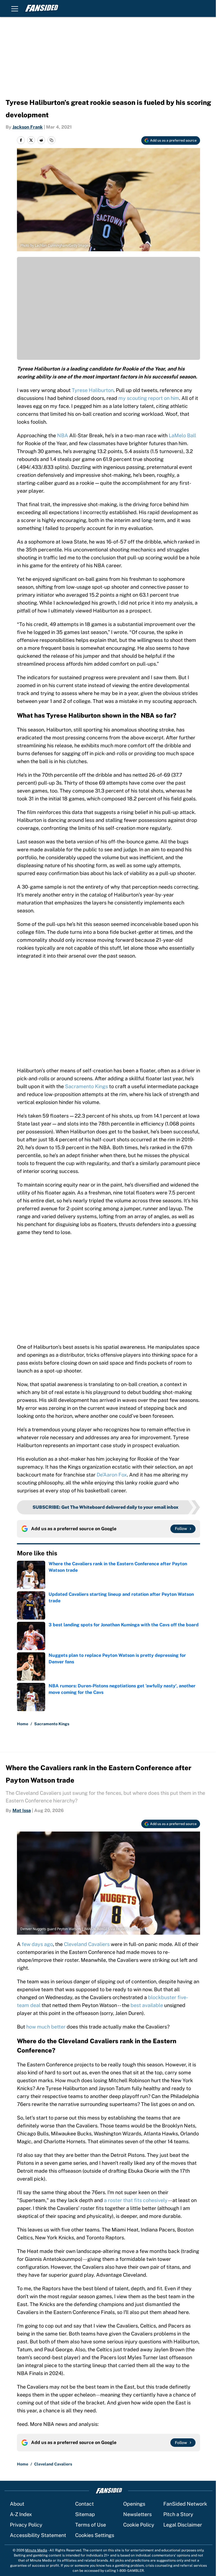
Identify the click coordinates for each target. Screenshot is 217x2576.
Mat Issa (22, 1810)
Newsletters (137, 2514)
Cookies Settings (95, 2535)
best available (147, 2005)
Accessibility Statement (38, 2535)
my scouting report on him (149, 398)
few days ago (37, 1944)
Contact (84, 2504)
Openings (134, 2504)
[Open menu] (15, 8)
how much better (46, 2027)
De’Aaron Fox (112, 1475)
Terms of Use (91, 2525)
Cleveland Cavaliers (87, 1944)
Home (23, 1724)
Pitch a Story (178, 2514)
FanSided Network (185, 2504)
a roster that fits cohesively (136, 2200)
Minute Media (36, 2550)
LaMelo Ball (182, 435)
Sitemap (85, 2514)
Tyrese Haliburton (93, 390)
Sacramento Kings (86, 1086)
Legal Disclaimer (183, 2525)
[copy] (51, 140)
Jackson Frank (28, 127)
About (17, 2504)
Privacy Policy (26, 2525)
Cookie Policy (139, 2525)
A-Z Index (21, 2514)
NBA (63, 435)
